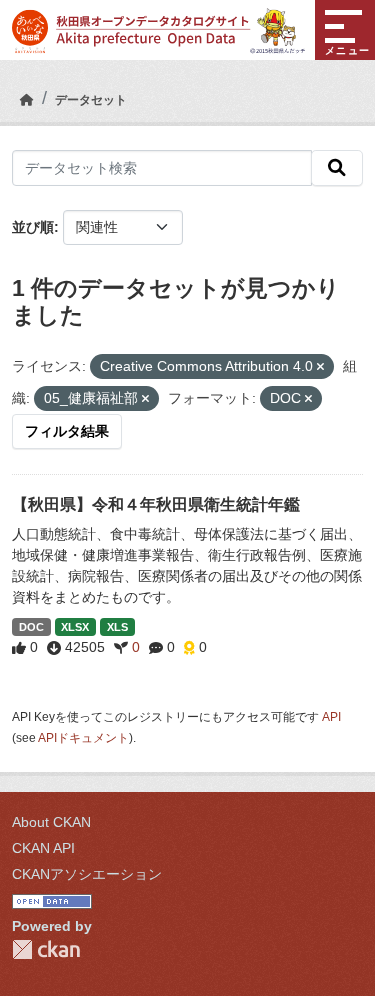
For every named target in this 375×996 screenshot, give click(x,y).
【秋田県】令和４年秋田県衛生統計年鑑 (156, 504)
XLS (117, 627)
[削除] (320, 367)
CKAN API (43, 848)
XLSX (75, 627)
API (331, 717)
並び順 (33, 227)
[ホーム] (27, 100)
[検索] (337, 168)
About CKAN (51, 822)
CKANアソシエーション (87, 874)
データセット (91, 100)
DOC (31, 627)
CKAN (46, 949)
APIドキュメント (83, 738)
